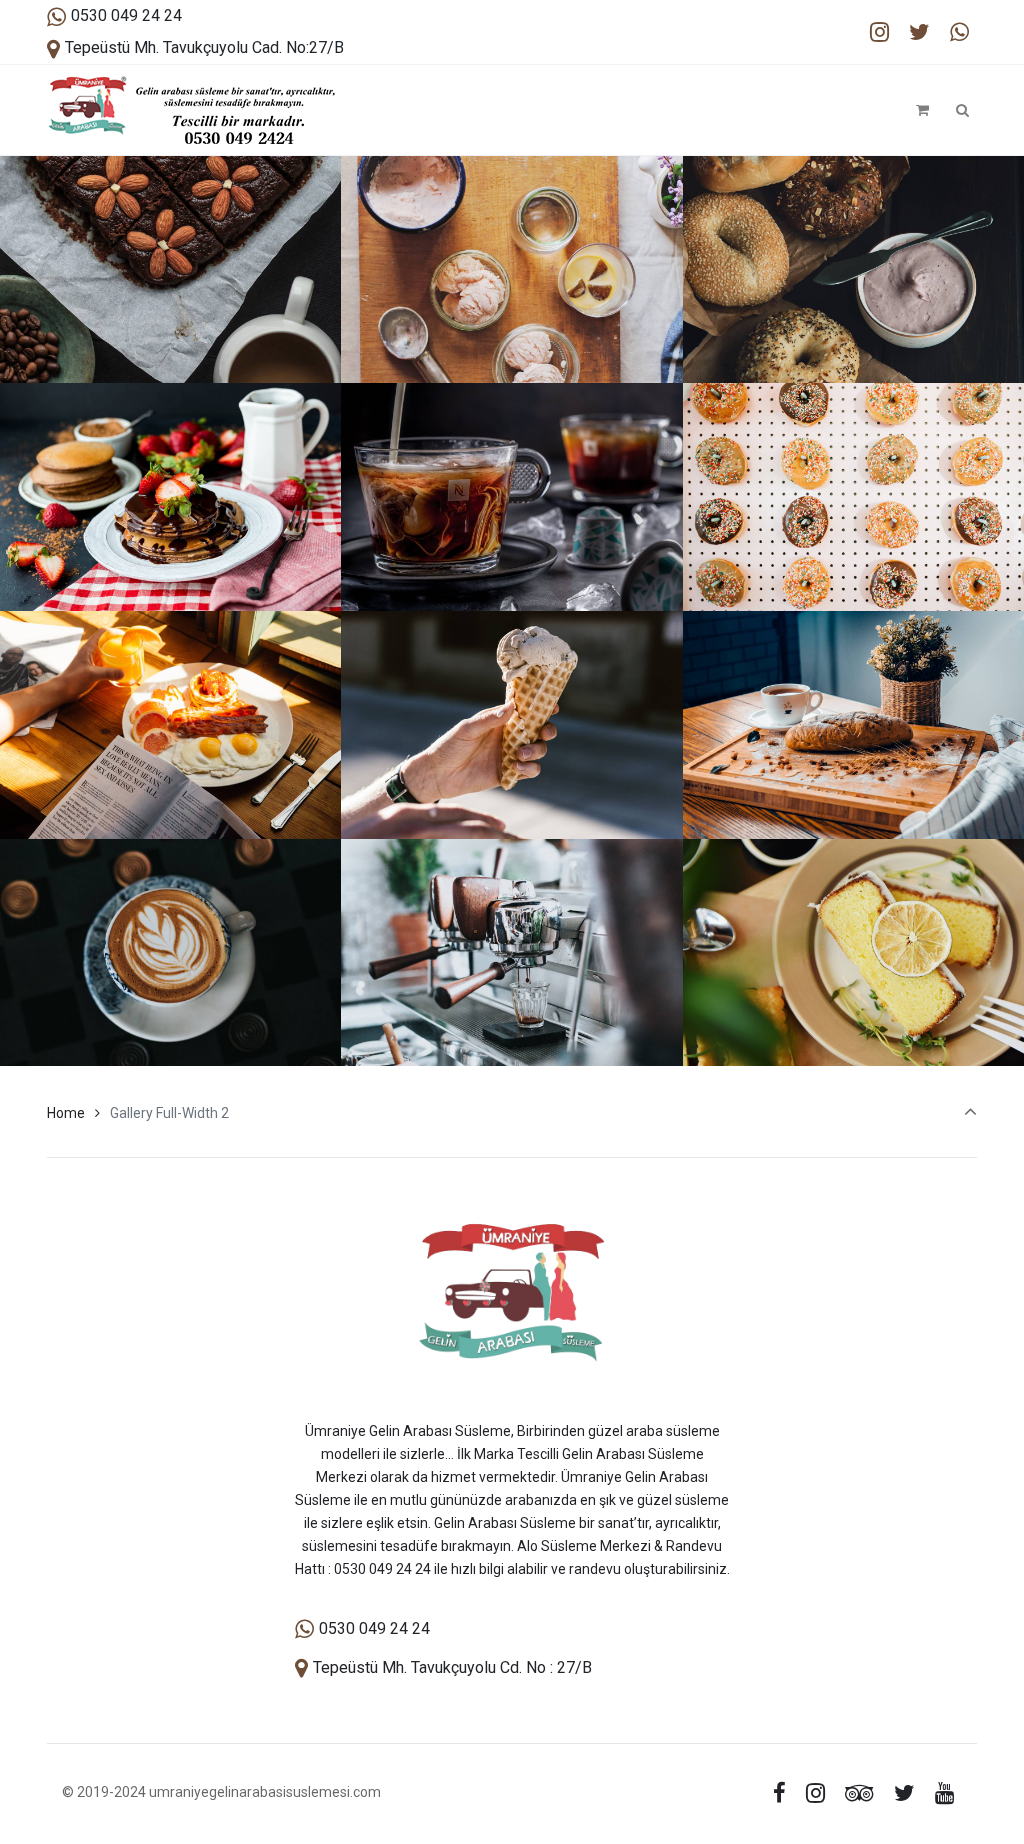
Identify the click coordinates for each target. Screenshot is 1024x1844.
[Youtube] (944, 1793)
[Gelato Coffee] (511, 559)
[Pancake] (170, 559)
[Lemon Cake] (853, 1014)
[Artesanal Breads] (853, 331)
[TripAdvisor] (860, 1793)
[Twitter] (919, 32)
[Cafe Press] (511, 1014)
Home (66, 1113)
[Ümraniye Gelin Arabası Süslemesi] (191, 110)
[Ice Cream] (511, 787)
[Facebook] (780, 1793)
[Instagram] (880, 32)
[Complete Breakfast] (170, 787)
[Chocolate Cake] (170, 331)
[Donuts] (853, 559)
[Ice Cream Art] (511, 331)
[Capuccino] (170, 1014)
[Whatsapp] (959, 32)
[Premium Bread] (853, 787)
